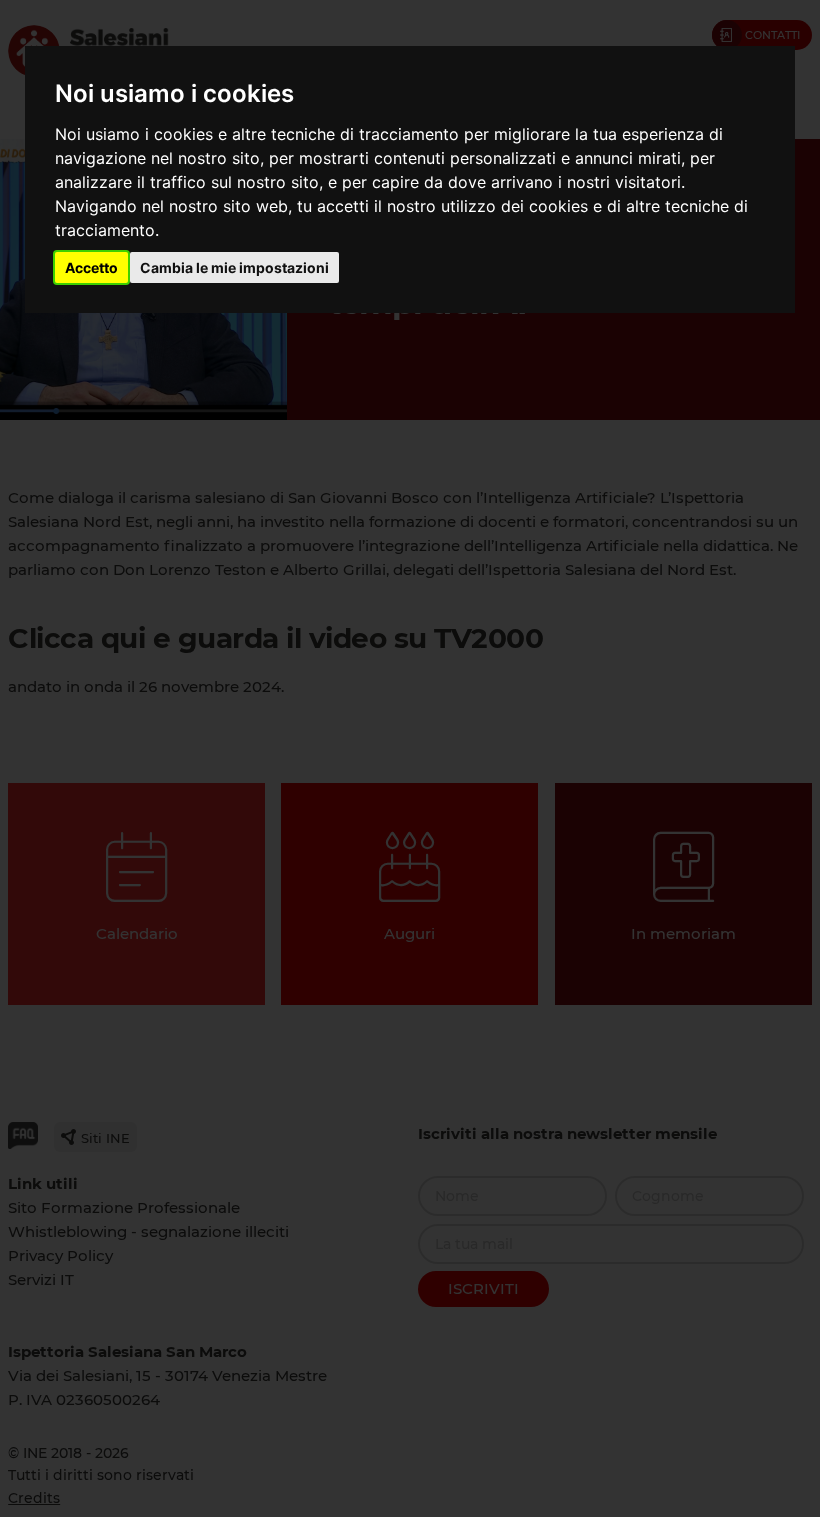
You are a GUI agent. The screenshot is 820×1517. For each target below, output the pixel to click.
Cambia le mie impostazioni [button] (234, 267)
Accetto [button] (91, 267)
